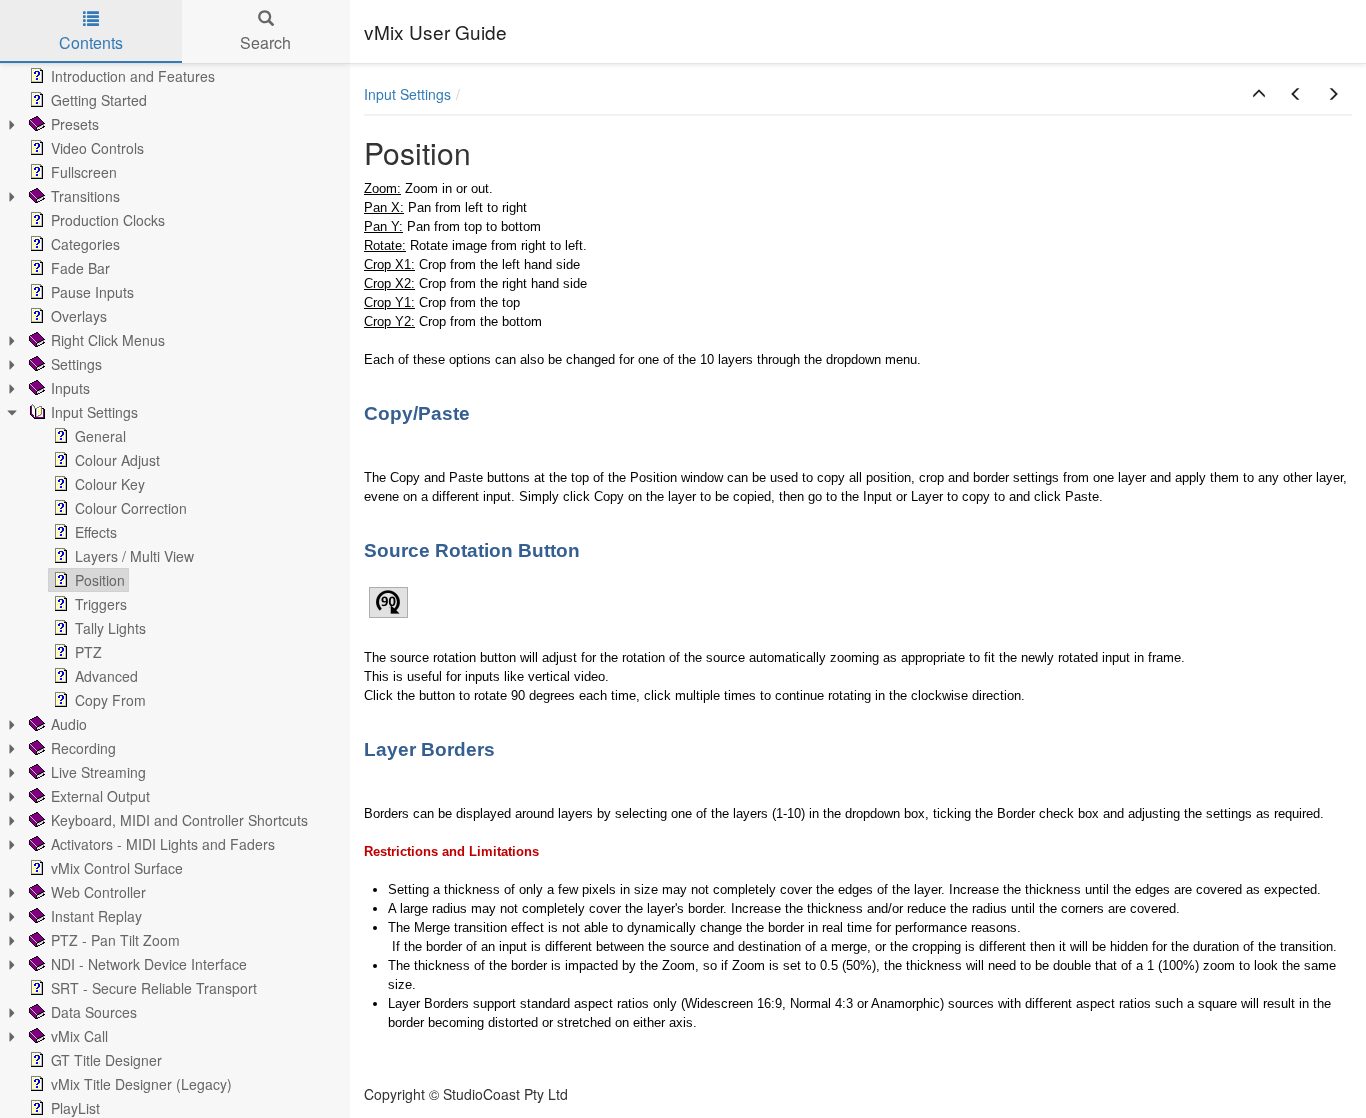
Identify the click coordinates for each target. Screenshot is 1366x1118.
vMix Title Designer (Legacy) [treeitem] (141, 1084)
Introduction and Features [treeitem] (133, 76)
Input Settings (407, 94)
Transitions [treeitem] (85, 196)
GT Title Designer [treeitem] (106, 1060)
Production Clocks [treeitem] (108, 220)
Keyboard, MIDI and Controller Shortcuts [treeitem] (179, 820)
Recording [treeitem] (83, 748)
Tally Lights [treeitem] (110, 628)
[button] (1259, 94)
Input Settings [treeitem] (94, 412)
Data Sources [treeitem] (94, 1012)
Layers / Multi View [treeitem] (134, 556)
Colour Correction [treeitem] (131, 508)
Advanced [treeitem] (106, 676)
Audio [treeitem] (69, 724)
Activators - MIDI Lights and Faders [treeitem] (163, 844)
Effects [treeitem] (96, 532)
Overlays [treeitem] (79, 316)
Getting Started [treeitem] (99, 100)
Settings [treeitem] (76, 364)
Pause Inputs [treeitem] (92, 292)
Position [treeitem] (100, 580)
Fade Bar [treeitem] (80, 268)
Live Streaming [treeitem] (98, 772)
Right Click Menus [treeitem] (108, 340)
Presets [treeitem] (75, 124)
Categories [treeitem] (85, 244)
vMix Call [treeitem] (79, 1036)
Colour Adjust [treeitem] (117, 460)
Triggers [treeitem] (101, 604)
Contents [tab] (91, 42)
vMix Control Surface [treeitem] (117, 868)
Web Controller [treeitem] (98, 892)
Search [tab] (265, 42)
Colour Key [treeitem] (110, 484)
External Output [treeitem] (100, 796)
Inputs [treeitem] (70, 388)
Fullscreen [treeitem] (84, 172)
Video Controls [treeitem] (97, 148)
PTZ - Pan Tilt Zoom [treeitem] (115, 940)
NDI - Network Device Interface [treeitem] (149, 964)
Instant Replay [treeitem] (96, 916)
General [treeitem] (100, 436)
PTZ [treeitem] (88, 652)
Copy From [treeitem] (110, 700)
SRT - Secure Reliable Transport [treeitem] (154, 988)
